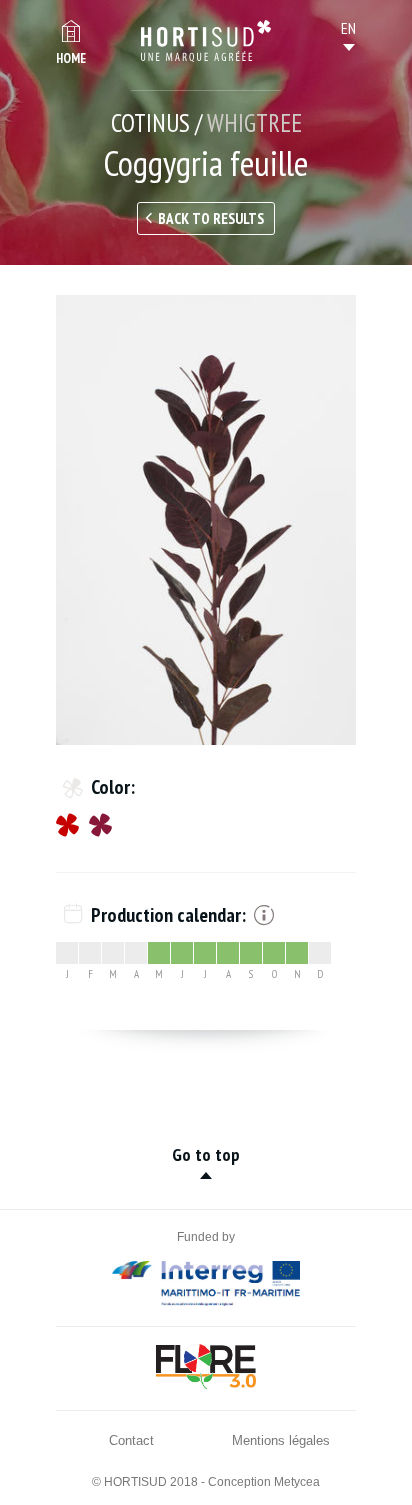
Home (71, 58)
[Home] (206, 41)
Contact (131, 1440)
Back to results (211, 218)
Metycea (297, 1482)
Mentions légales (281, 1440)
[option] (206, 520)
